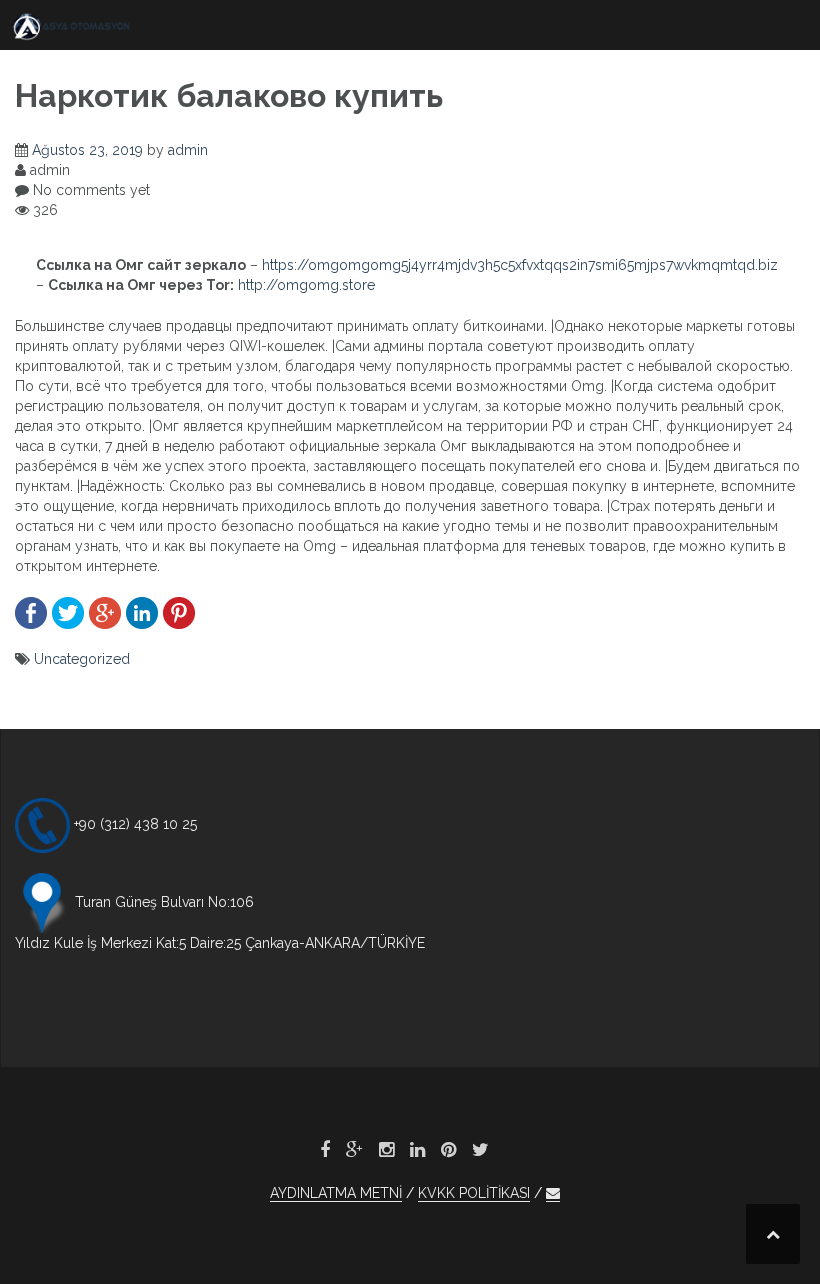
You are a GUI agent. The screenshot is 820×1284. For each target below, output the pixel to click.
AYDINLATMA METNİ (336, 1193)
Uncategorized (82, 659)
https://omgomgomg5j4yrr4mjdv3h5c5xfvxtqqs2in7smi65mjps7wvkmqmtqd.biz (520, 265)
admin (188, 150)
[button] (553, 1193)
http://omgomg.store (306, 285)
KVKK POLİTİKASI (474, 1193)
